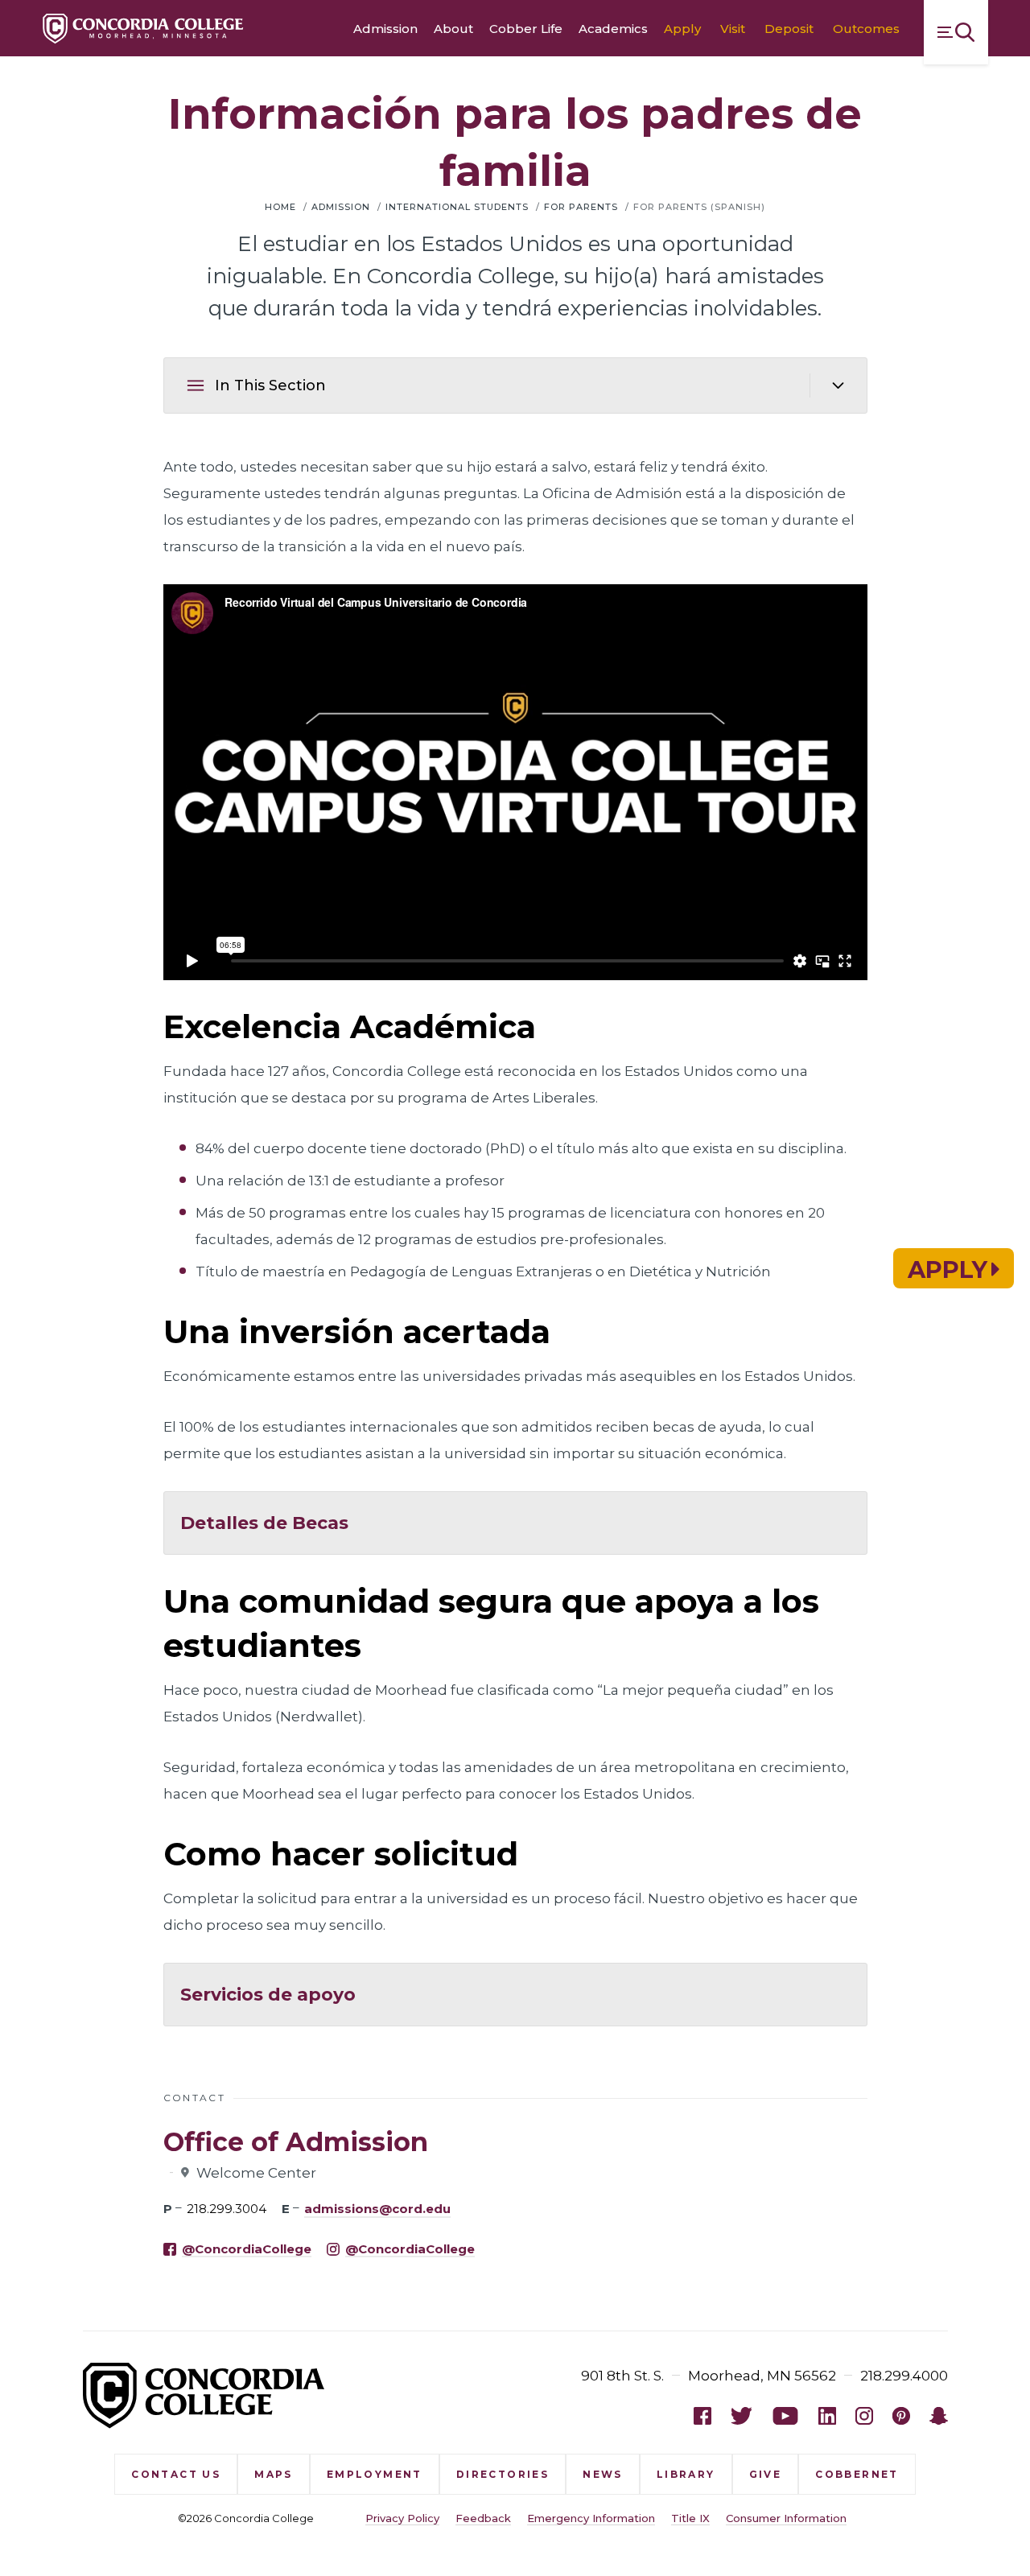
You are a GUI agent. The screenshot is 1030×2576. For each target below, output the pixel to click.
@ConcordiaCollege (247, 2249)
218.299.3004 (227, 2209)
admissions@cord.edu (377, 2209)
